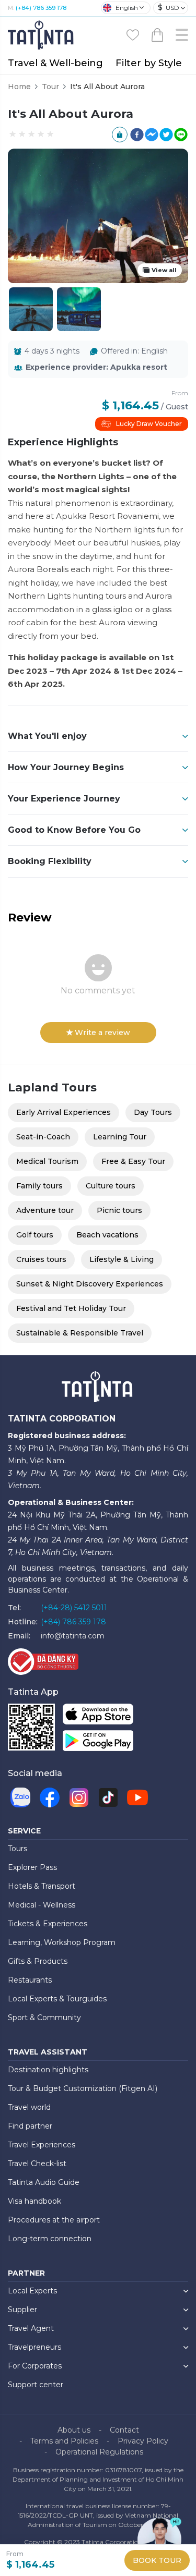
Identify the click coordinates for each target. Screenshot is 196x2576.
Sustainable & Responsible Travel (80, 1333)
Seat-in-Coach (43, 1137)
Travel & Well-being (55, 63)
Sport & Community (44, 2018)
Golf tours (35, 1235)
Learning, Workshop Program (62, 1942)
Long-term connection (50, 2239)
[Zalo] (20, 1797)
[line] (181, 135)
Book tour (157, 2560)
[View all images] (79, 309)
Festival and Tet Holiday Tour (71, 1308)
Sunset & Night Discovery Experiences (90, 1284)
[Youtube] (137, 1797)
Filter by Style (149, 63)
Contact (124, 2430)
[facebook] (137, 135)
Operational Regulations (99, 2452)
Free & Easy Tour (133, 1161)
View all (164, 270)
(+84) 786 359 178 (41, 8)
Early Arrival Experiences (64, 1112)
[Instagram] (79, 1797)
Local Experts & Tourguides (57, 1999)
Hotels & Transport (42, 1886)
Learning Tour (120, 1137)
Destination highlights (48, 2070)
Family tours (39, 1186)
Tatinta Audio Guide (44, 2182)
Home (19, 87)
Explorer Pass (32, 1867)
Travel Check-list (37, 2164)
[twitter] (166, 135)
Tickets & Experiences (48, 1924)
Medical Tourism (47, 1161)
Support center (36, 2385)
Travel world (29, 2107)
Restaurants (30, 1980)
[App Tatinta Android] (98, 1743)
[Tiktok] (108, 1797)
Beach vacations (107, 1235)
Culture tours (111, 1186)
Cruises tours (41, 1259)
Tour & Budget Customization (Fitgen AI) (83, 2088)
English (127, 8)
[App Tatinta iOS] (98, 1716)
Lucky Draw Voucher (149, 424)
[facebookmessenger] (152, 135)
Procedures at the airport (54, 2220)
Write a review (102, 1032)
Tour (50, 87)
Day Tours (153, 1112)
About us (74, 2430)
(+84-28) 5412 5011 (74, 1608)
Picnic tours (119, 1210)
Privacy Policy (143, 2441)
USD (169, 7)
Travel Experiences (42, 2145)
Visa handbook (34, 2201)
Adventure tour (45, 1210)
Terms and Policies (64, 2441)
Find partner (30, 2126)
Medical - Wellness (42, 1905)
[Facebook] (50, 1797)
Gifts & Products (38, 1961)
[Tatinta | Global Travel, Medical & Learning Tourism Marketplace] (42, 34)
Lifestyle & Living (122, 1259)
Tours (18, 1849)
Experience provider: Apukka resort (96, 367)
